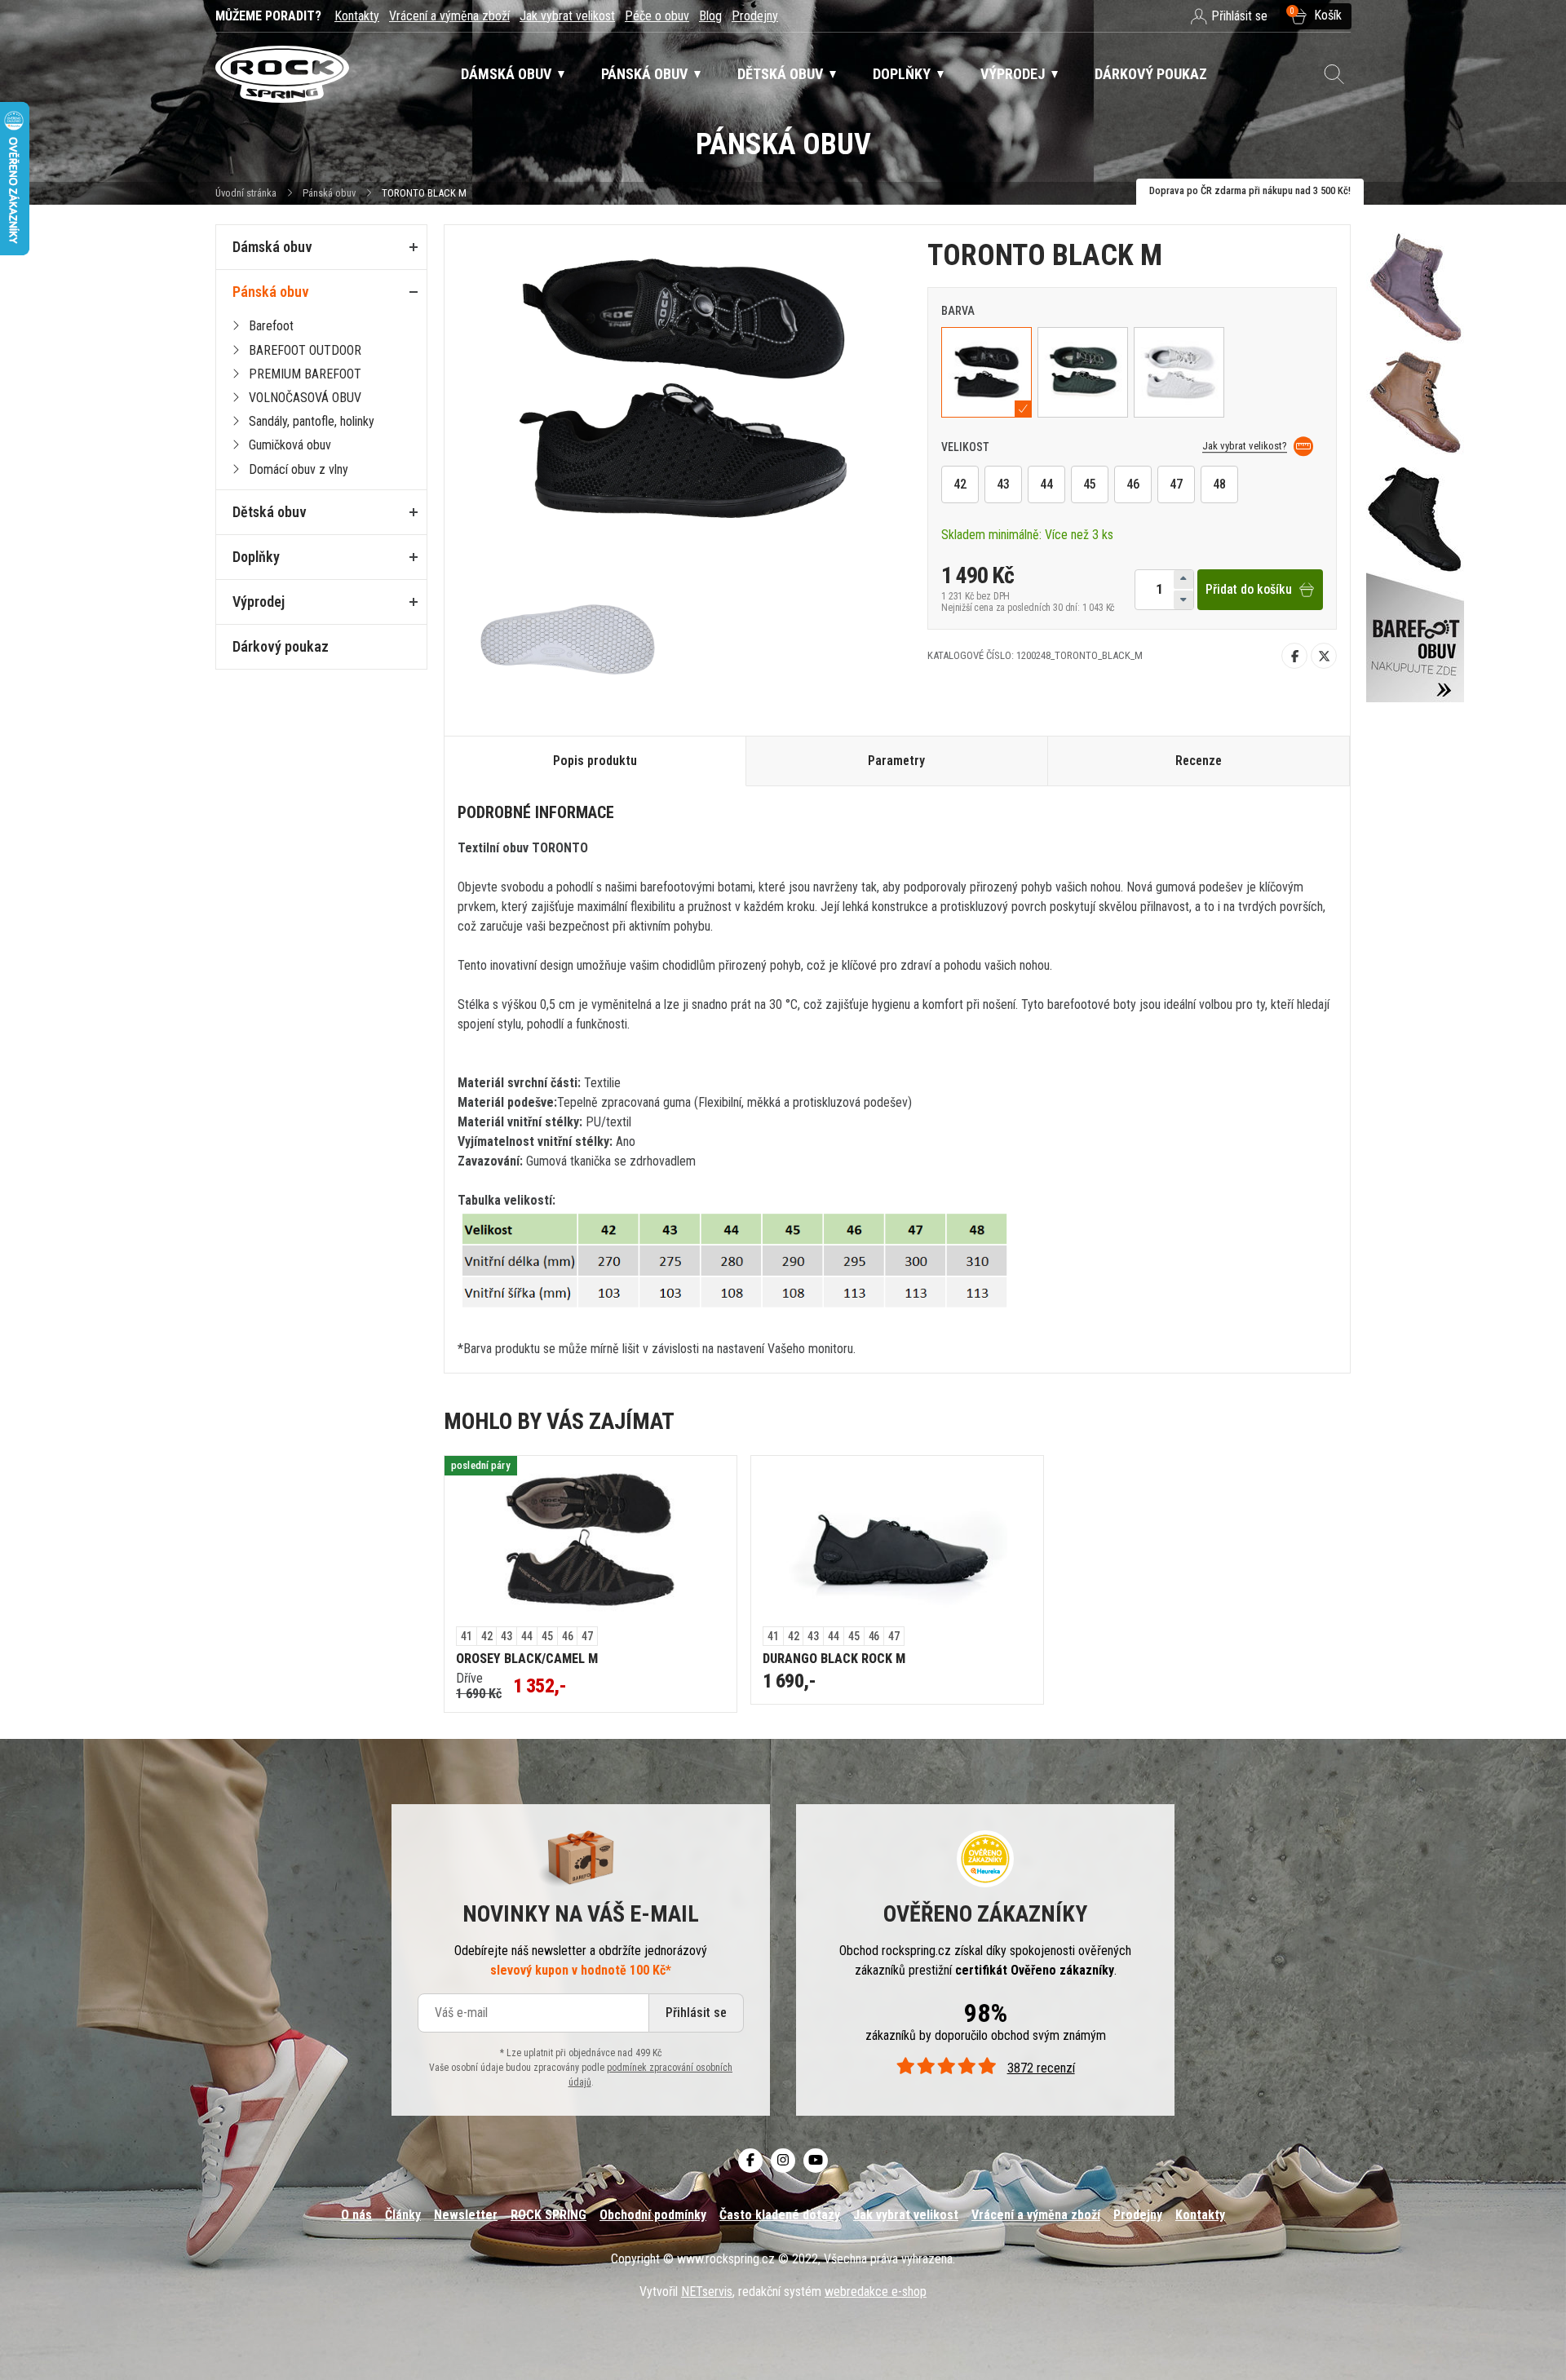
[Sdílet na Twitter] (1324, 655)
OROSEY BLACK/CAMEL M (527, 1659)
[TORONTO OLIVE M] (1083, 372)
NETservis (707, 2292)
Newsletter (466, 2215)
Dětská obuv (270, 512)
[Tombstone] (1415, 458)
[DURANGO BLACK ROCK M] (897, 1542)
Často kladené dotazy (780, 2215)
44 (1046, 484)
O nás (356, 2215)
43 (1003, 484)
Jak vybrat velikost (567, 16)
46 (1133, 484)
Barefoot (271, 326)
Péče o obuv (657, 16)
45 (1090, 484)
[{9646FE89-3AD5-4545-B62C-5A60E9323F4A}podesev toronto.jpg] (570, 635)
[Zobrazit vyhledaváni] (1334, 74)
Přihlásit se (696, 2013)
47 (1176, 484)
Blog (710, 16)
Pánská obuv (329, 193)
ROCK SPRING (549, 2215)
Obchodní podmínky (653, 2215)
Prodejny (755, 16)
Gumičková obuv (290, 445)
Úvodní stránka (246, 193)
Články (403, 2215)
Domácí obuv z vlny (299, 469)
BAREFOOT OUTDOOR (305, 350)
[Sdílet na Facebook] (1294, 655)
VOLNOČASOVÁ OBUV (305, 398)
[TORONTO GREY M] (1179, 372)
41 (467, 1636)
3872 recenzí (1041, 2068)
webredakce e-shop (876, 2292)
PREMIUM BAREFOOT (305, 374)
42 (960, 484)
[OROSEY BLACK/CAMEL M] (591, 1542)
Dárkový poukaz (281, 646)
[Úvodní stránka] (282, 75)
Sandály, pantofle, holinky (312, 421)
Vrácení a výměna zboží (449, 16)
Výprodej (259, 602)
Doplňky (256, 557)
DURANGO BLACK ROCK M (834, 1659)
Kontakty (357, 16)
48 (1219, 484)
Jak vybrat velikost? (1245, 446)
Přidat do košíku (1249, 589)
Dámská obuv (272, 247)
